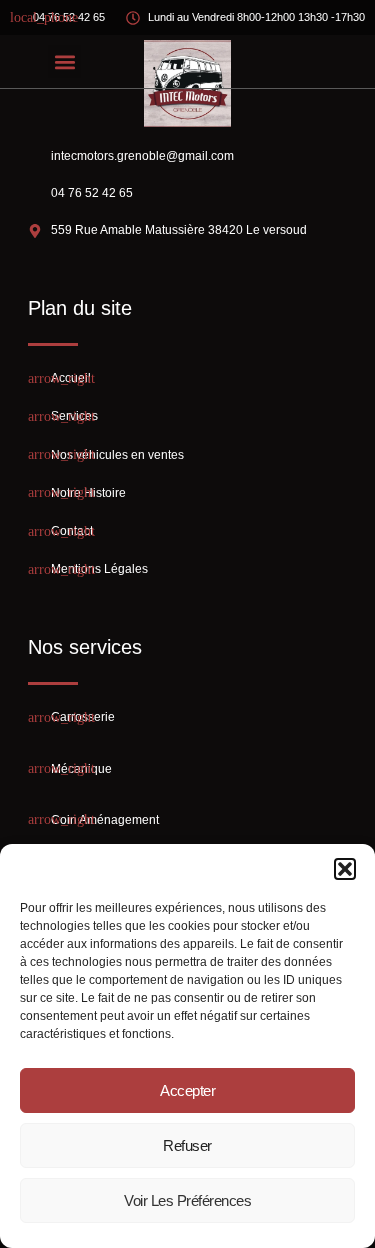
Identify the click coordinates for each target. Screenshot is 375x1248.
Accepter (187, 1090)
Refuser (187, 1145)
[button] (345, 869)
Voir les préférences (187, 1200)
